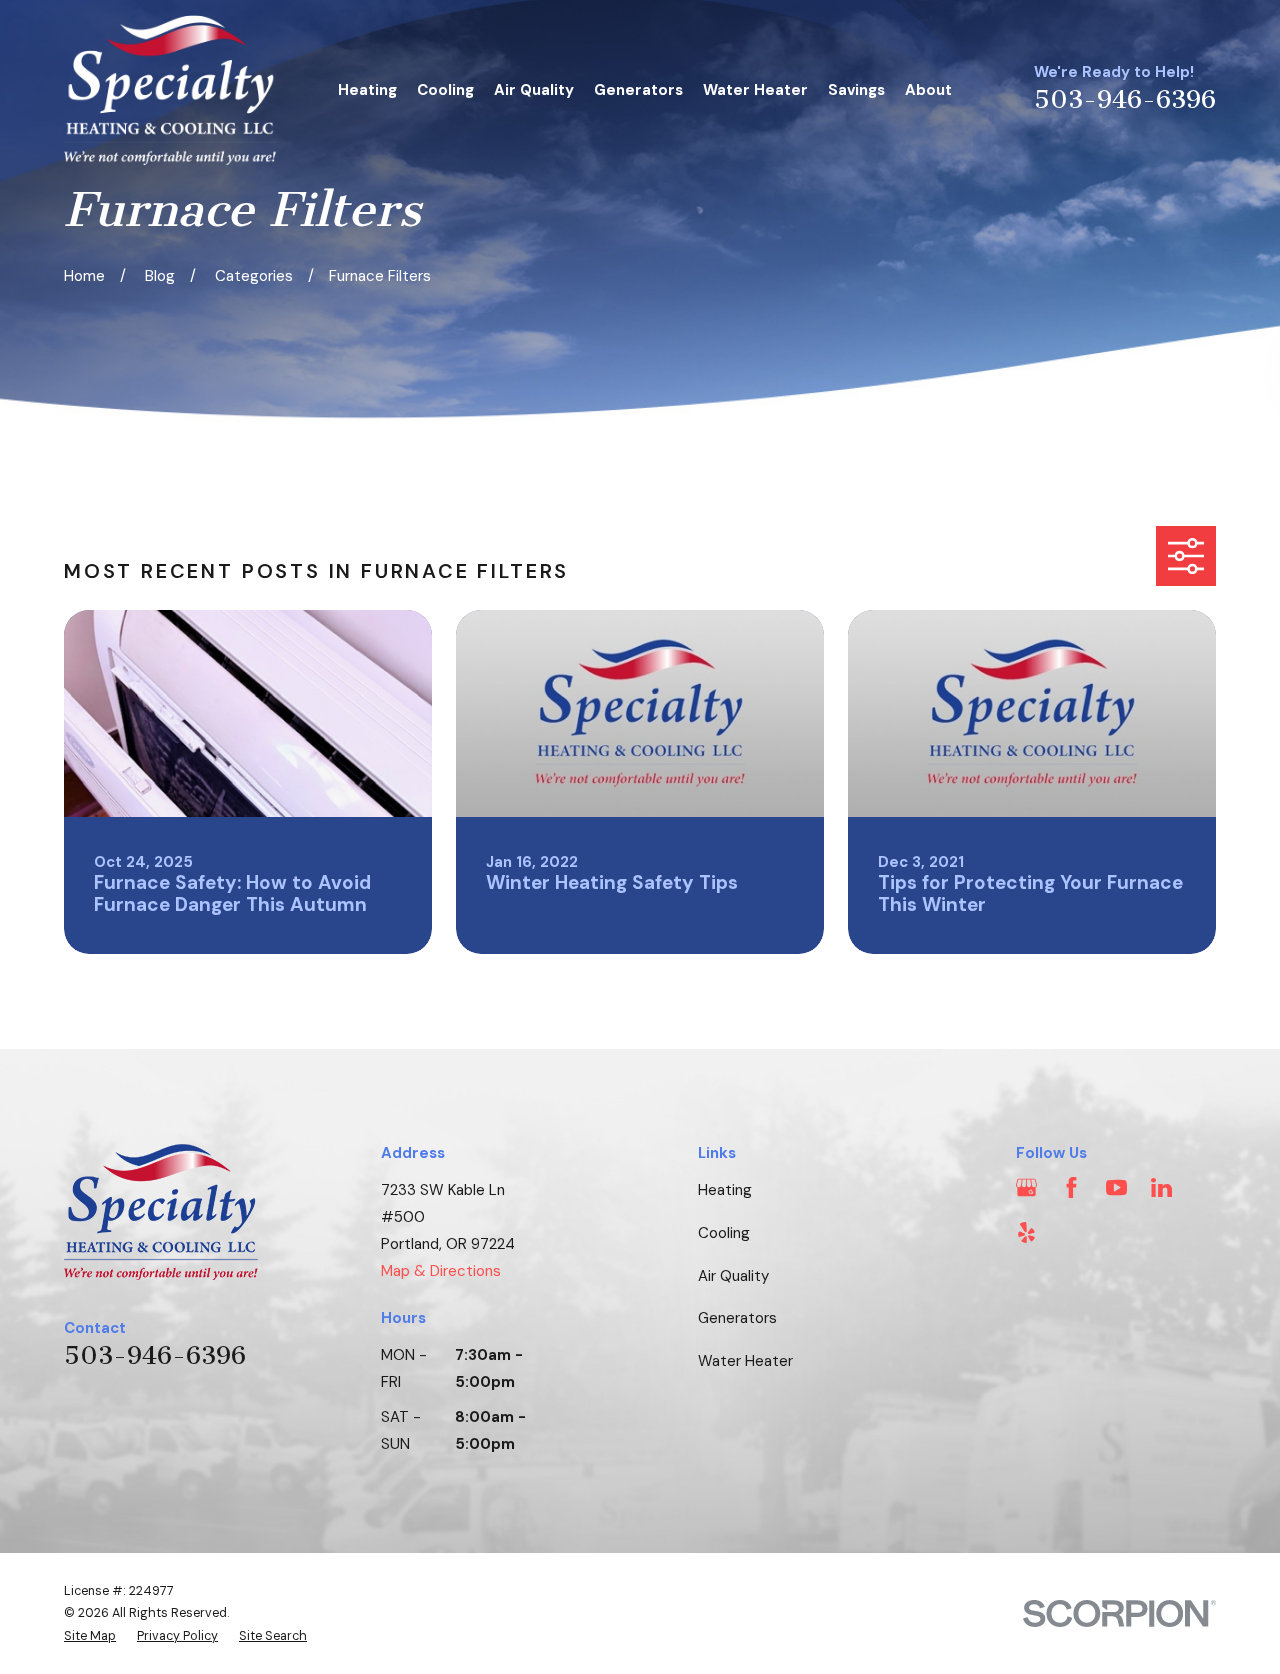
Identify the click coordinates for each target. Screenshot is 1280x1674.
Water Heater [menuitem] (755, 90)
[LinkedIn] (1161, 1187)
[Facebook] (1071, 1187)
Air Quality (733, 1276)
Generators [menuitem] (638, 90)
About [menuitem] (928, 90)
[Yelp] (1026, 1232)
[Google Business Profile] (1026, 1187)
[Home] (170, 90)
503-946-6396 (1125, 100)
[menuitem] (90, 1636)
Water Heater (745, 1361)
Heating (725, 1190)
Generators (737, 1318)
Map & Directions (441, 1271)
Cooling (724, 1233)
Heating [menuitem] (367, 90)
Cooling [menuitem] (445, 90)
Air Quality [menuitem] (534, 90)
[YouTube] (1116, 1187)
